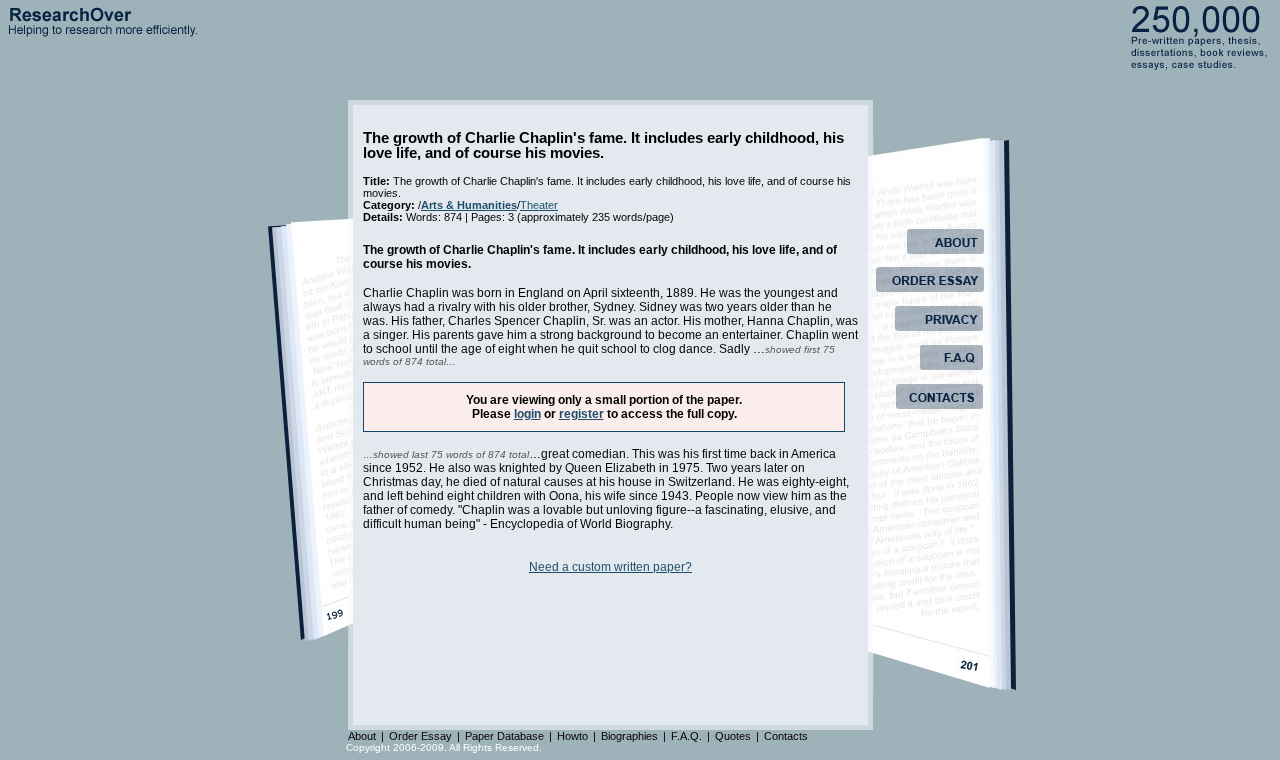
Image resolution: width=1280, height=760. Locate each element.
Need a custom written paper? (610, 567)
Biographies (629, 736)
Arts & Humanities (469, 205)
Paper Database (504, 736)
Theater (539, 205)
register (581, 414)
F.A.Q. (686, 736)
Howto (572, 736)
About (362, 736)
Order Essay (420, 736)
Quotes (733, 736)
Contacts (786, 736)
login (527, 414)
